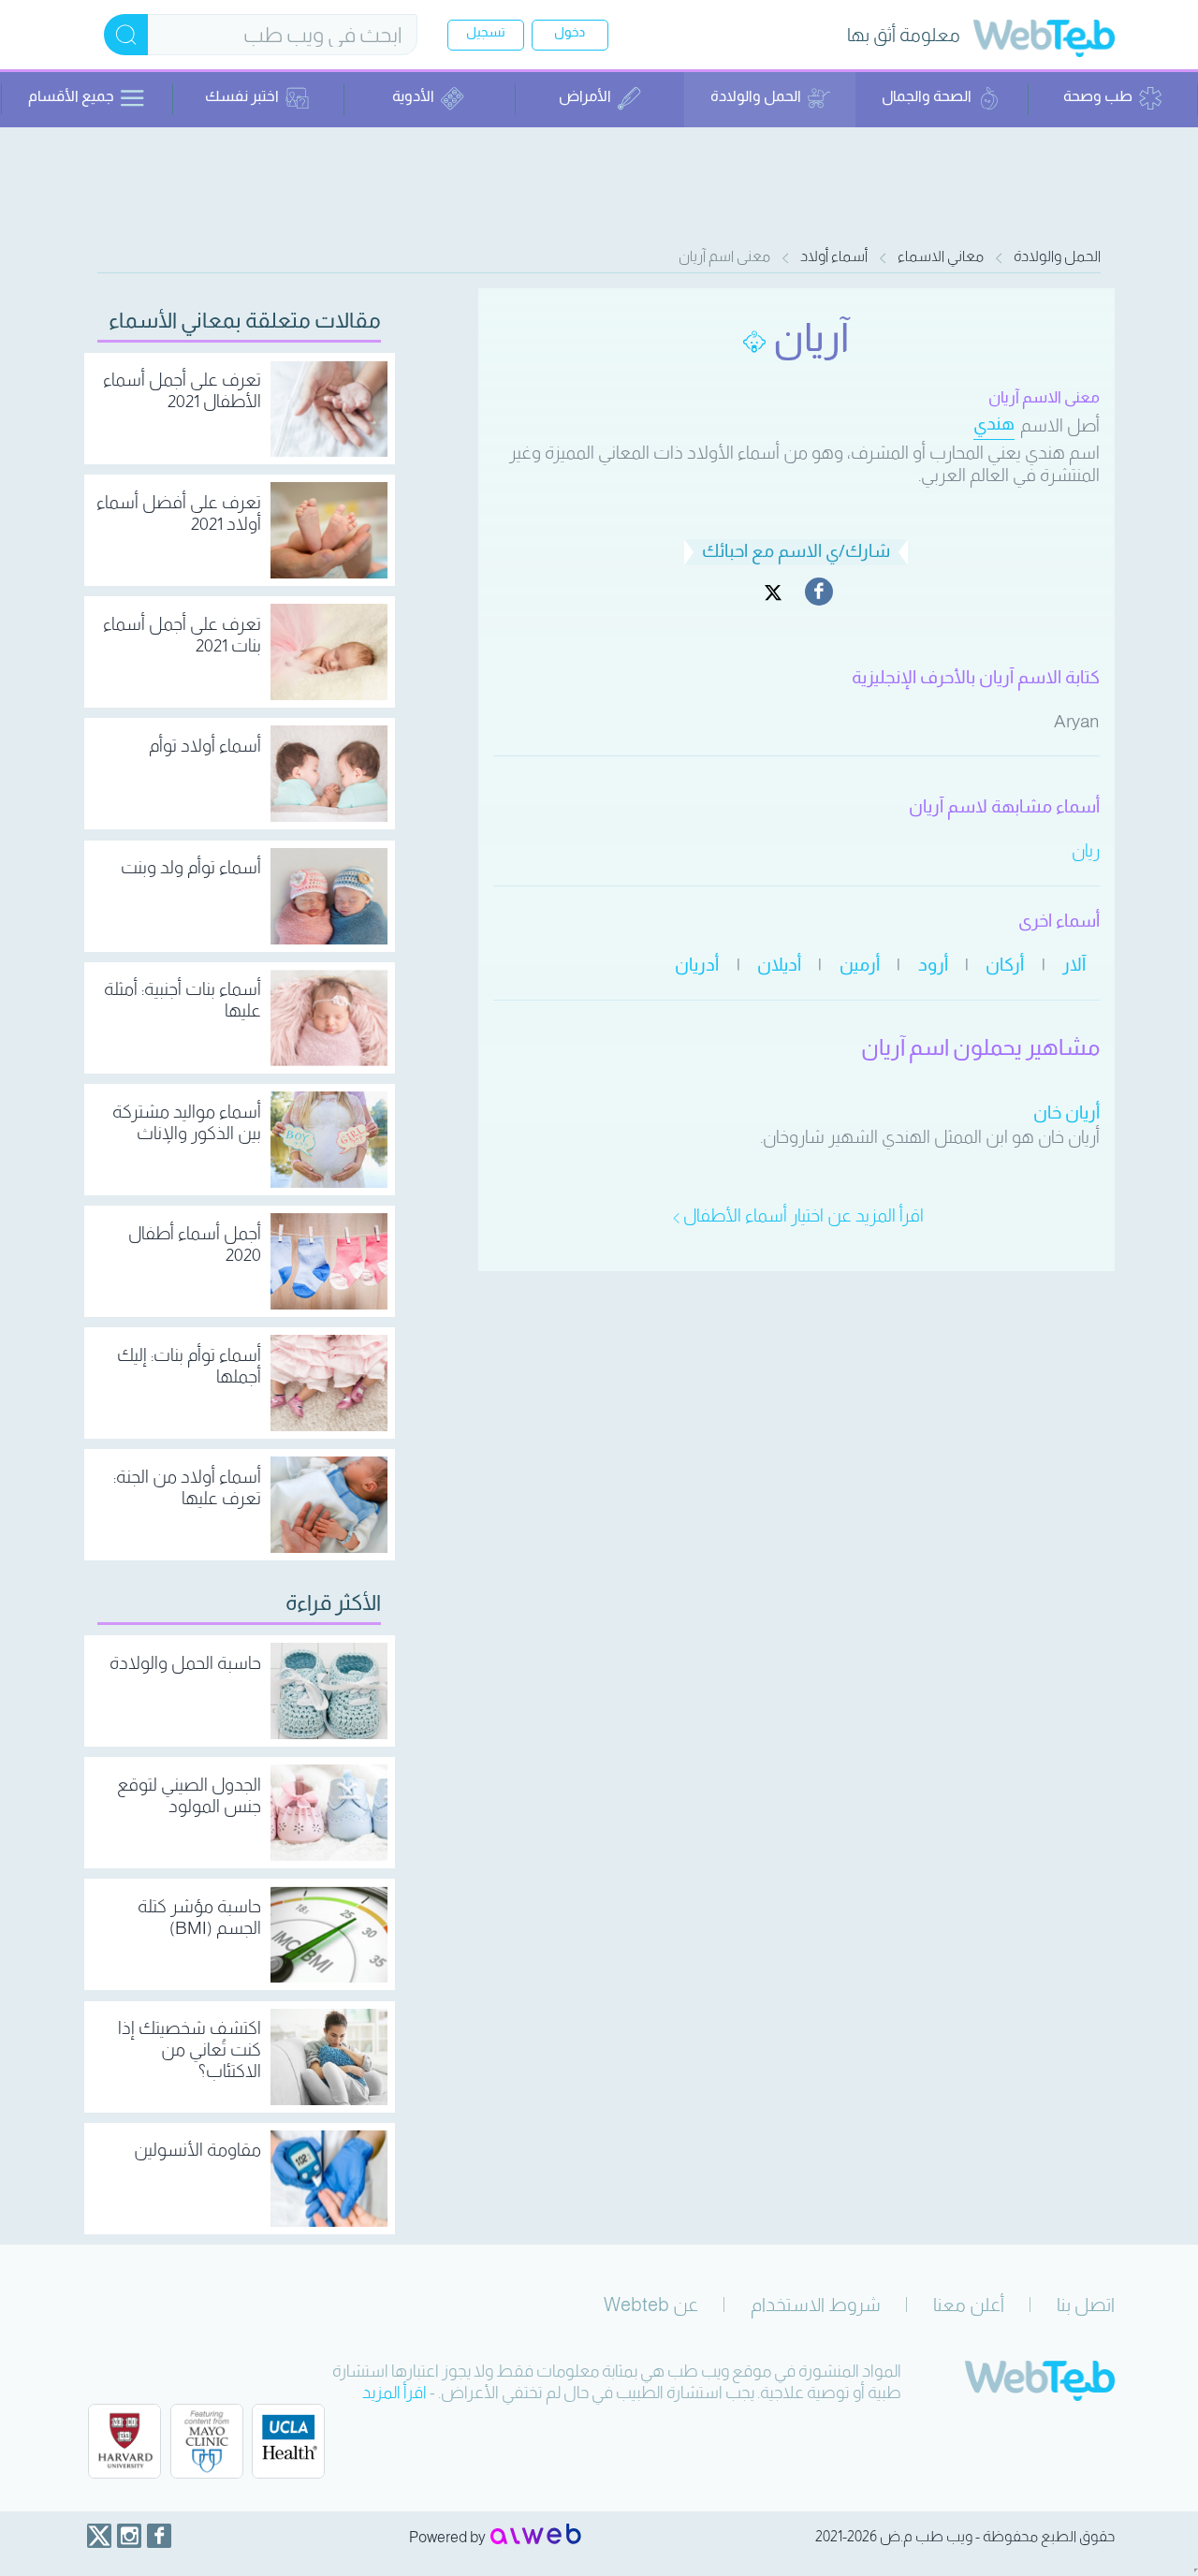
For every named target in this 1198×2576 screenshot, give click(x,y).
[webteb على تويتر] (99, 2536)
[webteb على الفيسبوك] (159, 2536)
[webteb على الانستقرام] (129, 2536)
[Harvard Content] (124, 2441)
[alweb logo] (536, 2536)
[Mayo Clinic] (207, 2441)
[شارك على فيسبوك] (819, 592)
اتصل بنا (1086, 2305)
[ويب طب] (1044, 41)
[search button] (126, 35)
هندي (994, 424)
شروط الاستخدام (816, 2305)
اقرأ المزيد (394, 2393)
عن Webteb (651, 2305)
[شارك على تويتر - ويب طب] (773, 592)
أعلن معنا (969, 2305)
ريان (1086, 850)
